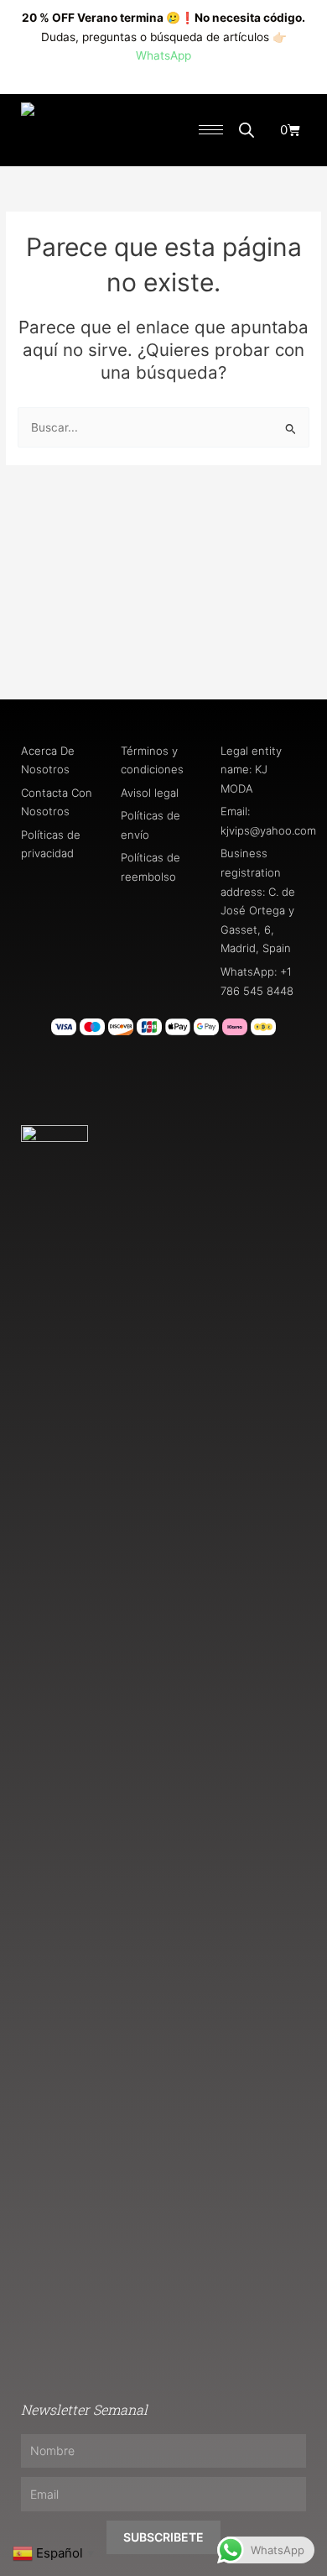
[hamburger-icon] (211, 130)
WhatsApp (163, 55)
